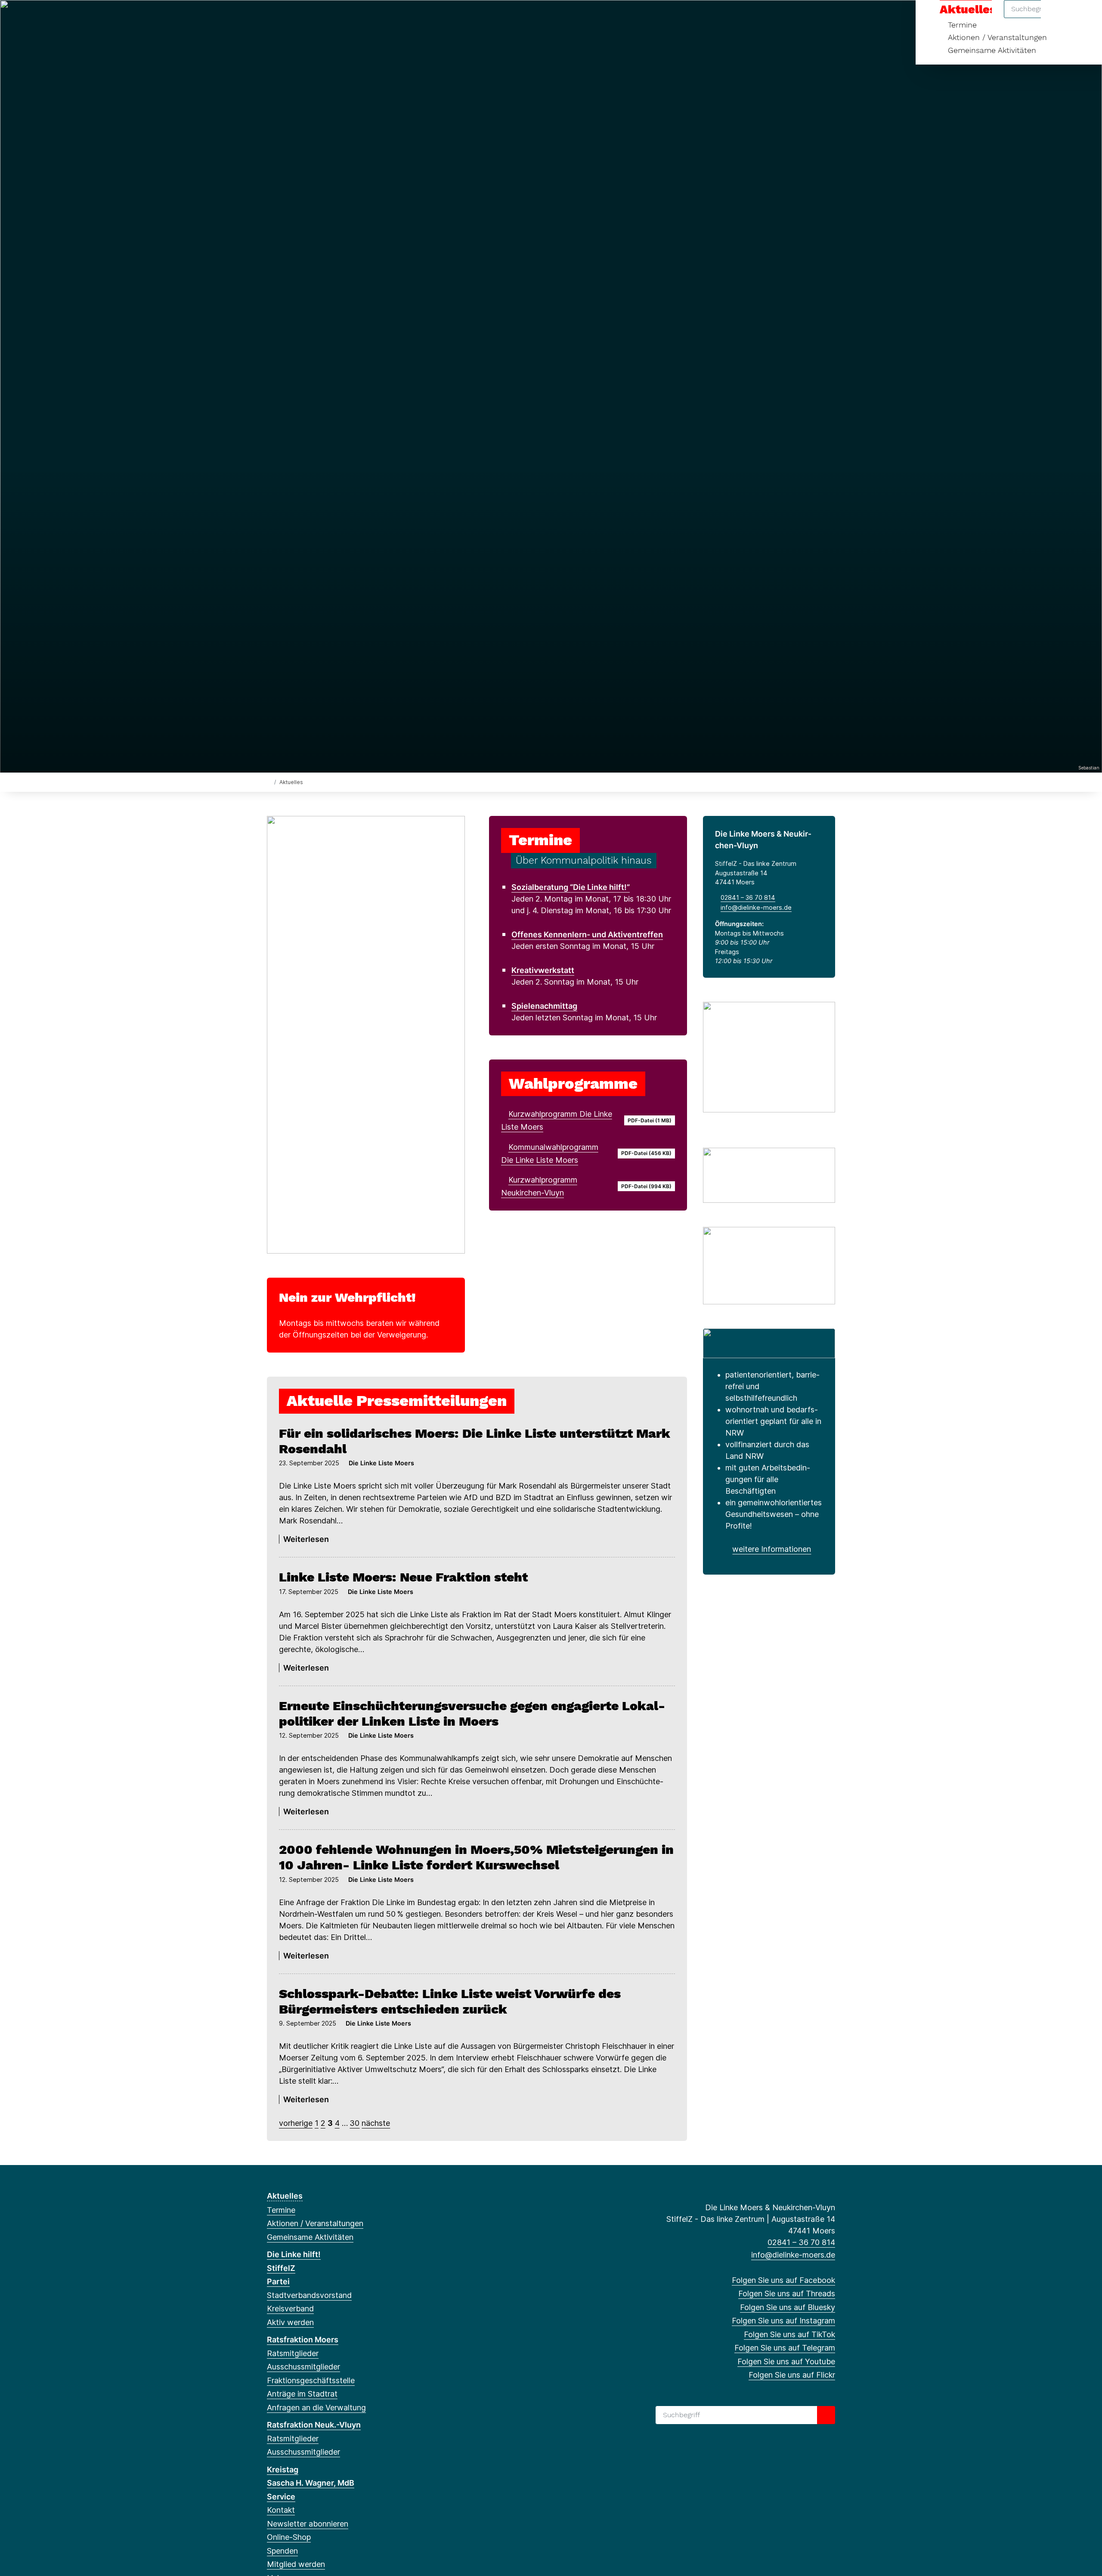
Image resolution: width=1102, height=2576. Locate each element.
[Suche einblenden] (1059, 18)
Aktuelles (285, 2196)
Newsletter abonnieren (308, 2524)
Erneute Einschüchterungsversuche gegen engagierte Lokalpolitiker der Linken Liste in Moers (472, 1713)
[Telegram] (342, 18)
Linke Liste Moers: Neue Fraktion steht (403, 1577)
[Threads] (286, 18)
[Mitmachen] (769, 1174)
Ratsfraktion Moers (303, 2340)
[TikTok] (328, 18)
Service (281, 2497)
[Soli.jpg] (769, 1265)
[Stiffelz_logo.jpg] (769, 1056)
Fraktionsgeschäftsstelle (311, 2380)
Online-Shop (289, 2537)
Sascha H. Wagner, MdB (311, 2483)
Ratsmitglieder (293, 2353)
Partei (278, 2281)
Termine (281, 2210)
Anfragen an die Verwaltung (316, 2408)
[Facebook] (271, 18)
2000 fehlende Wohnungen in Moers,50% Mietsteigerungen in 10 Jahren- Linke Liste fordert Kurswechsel (476, 1857)
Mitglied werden (296, 2564)
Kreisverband (290, 2309)
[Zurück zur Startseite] (269, 782)
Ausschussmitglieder (303, 2367)
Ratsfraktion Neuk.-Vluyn (314, 2425)
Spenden (282, 2551)
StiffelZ (281, 2268)
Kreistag (283, 2469)
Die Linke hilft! (294, 2254)
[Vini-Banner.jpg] (769, 1342)
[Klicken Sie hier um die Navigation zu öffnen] (1084, 18)
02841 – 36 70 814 (748, 897)
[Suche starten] (826, 2415)
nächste (376, 2123)
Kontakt (281, 2510)
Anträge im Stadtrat (302, 2394)
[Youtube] (356, 18)
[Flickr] (370, 18)
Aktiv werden (290, 2322)
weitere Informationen (772, 1549)
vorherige (296, 2123)
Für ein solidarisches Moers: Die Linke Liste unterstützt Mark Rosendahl (475, 1441)
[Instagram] (314, 18)
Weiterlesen (306, 1539)
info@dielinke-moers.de (756, 907)
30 (354, 2123)
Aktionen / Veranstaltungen (997, 37)
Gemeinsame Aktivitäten (992, 50)
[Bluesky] (300, 18)
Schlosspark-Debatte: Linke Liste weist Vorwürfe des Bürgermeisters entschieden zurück (450, 2001)
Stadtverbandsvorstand (309, 2295)
